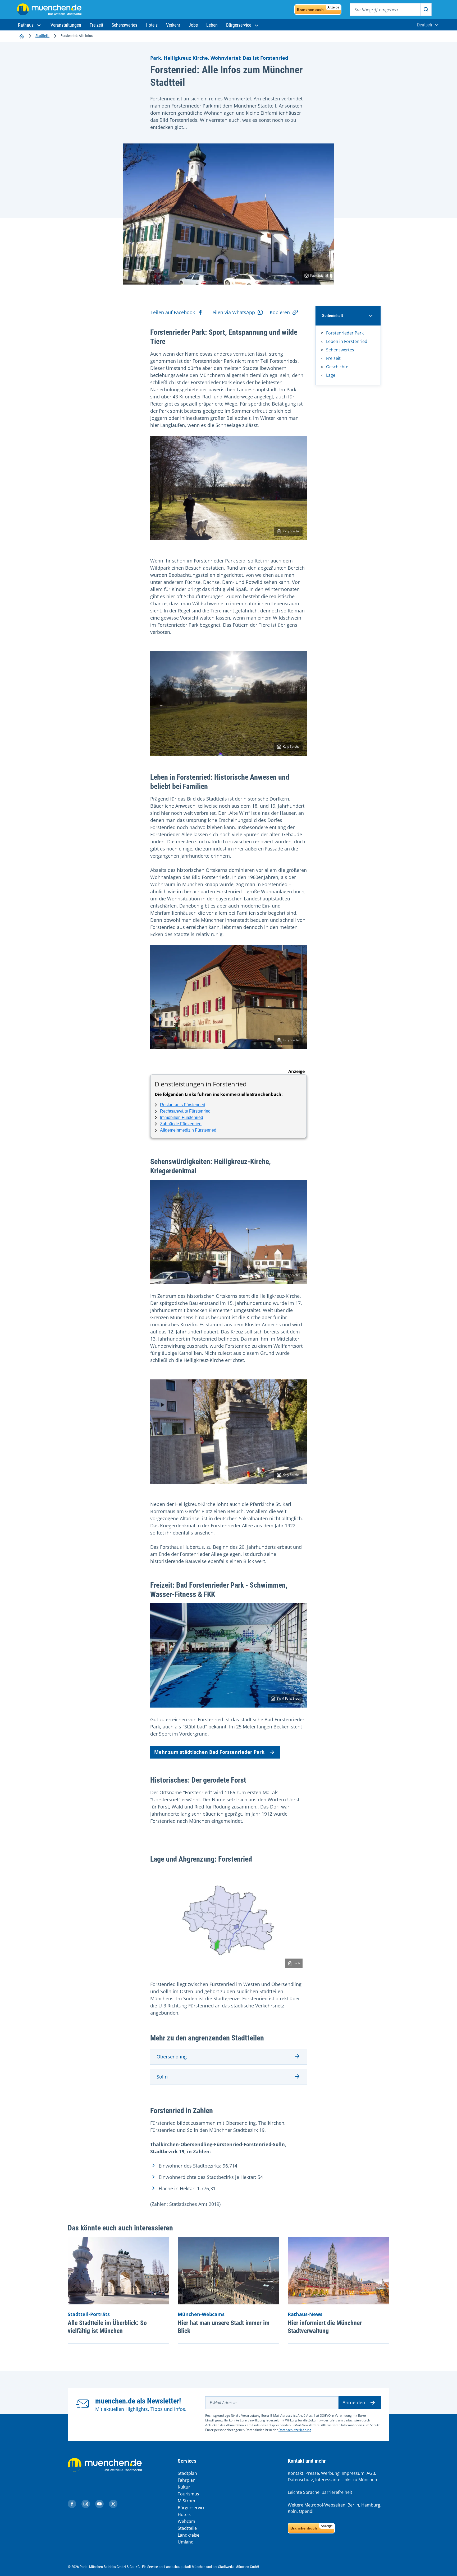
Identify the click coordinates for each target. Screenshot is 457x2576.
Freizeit (333, 358)
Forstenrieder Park (345, 333)
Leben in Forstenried (347, 341)
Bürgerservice (192, 2508)
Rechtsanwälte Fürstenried (185, 1111)
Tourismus (188, 2494)
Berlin (353, 2505)
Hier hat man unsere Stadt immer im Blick (224, 2327)
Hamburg (371, 2505)
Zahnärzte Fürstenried (181, 1124)
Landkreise (189, 2535)
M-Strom (186, 2501)
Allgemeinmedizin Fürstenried (188, 1130)
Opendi (306, 2511)
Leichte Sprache (304, 2492)
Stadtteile (42, 36)
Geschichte (337, 367)
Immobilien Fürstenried (182, 1117)
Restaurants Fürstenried (183, 1105)
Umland (186, 2542)
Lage (331, 375)
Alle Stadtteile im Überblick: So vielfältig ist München (107, 2327)
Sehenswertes (340, 350)
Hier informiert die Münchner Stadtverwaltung (325, 2327)
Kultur (184, 2487)
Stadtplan (187, 2473)
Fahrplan (187, 2480)
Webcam (186, 2521)
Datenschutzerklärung (295, 2430)
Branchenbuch (318, 9)
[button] (30, 25)
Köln (292, 2511)
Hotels (184, 2514)
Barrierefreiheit (337, 2492)
